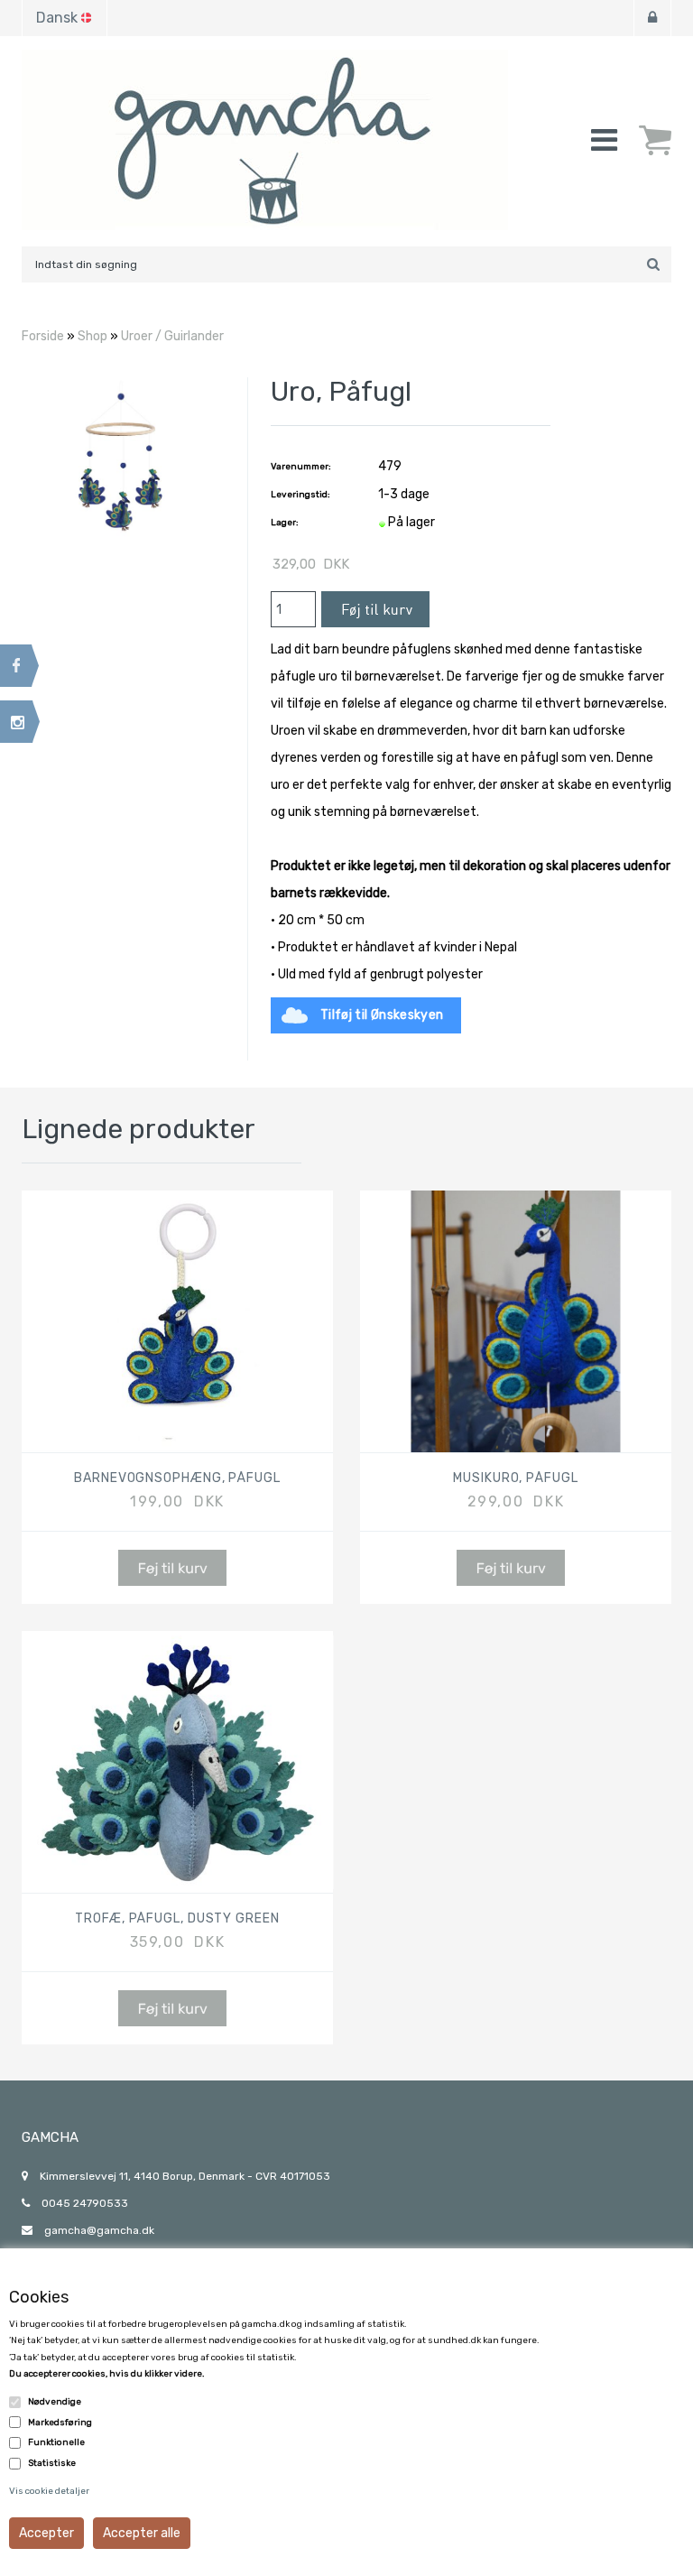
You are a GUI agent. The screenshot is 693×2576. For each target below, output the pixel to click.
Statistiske (52, 2463)
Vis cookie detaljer (49, 2491)
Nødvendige (55, 2402)
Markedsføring (60, 2423)
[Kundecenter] (652, 18)
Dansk (57, 18)
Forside (43, 336)
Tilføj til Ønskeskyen (382, 1015)
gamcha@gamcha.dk (99, 2230)
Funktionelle (56, 2442)
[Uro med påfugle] (121, 458)
